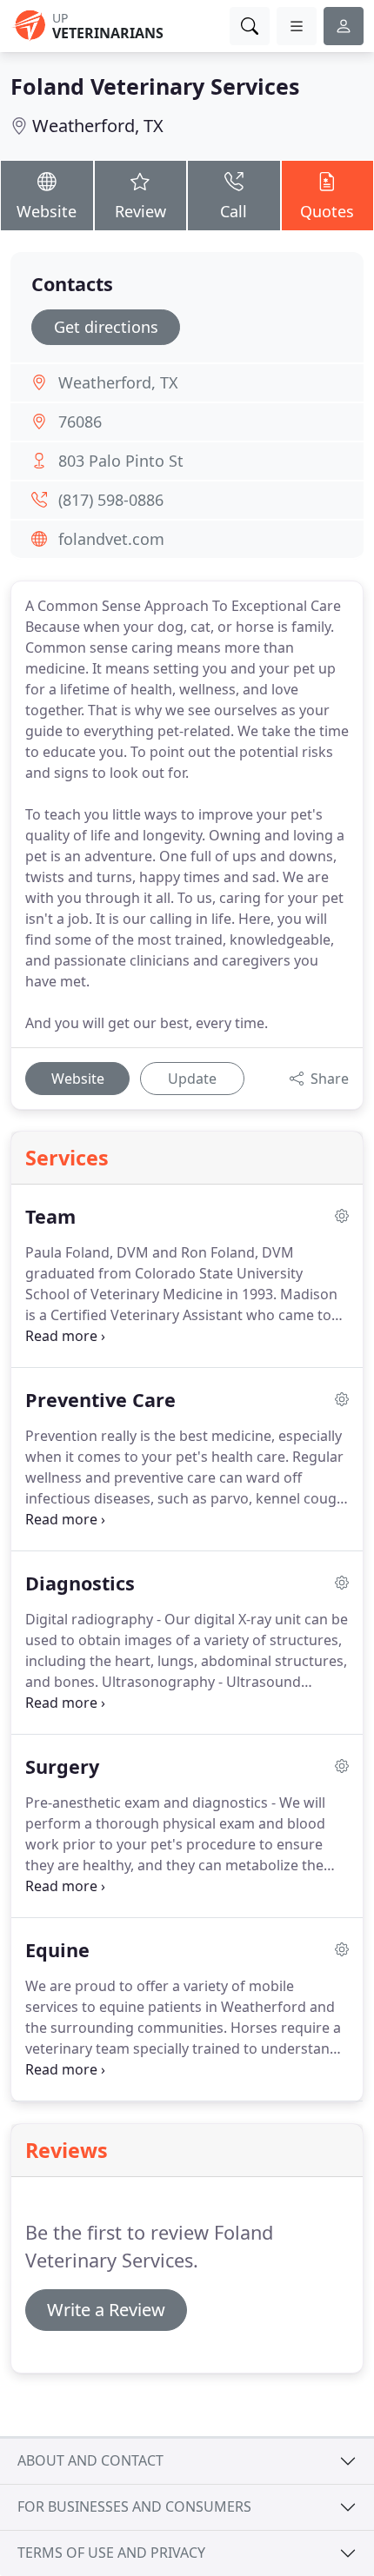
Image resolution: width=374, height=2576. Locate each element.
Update (192, 1079)
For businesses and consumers (134, 2506)
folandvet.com (111, 539)
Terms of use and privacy (111, 2553)
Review (140, 211)
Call (234, 211)
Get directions (106, 327)
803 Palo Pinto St (121, 461)
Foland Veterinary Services (155, 86)
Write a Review (106, 2310)
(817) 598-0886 (111, 500)
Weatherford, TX (98, 126)
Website (47, 211)
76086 (80, 422)
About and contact (90, 2460)
